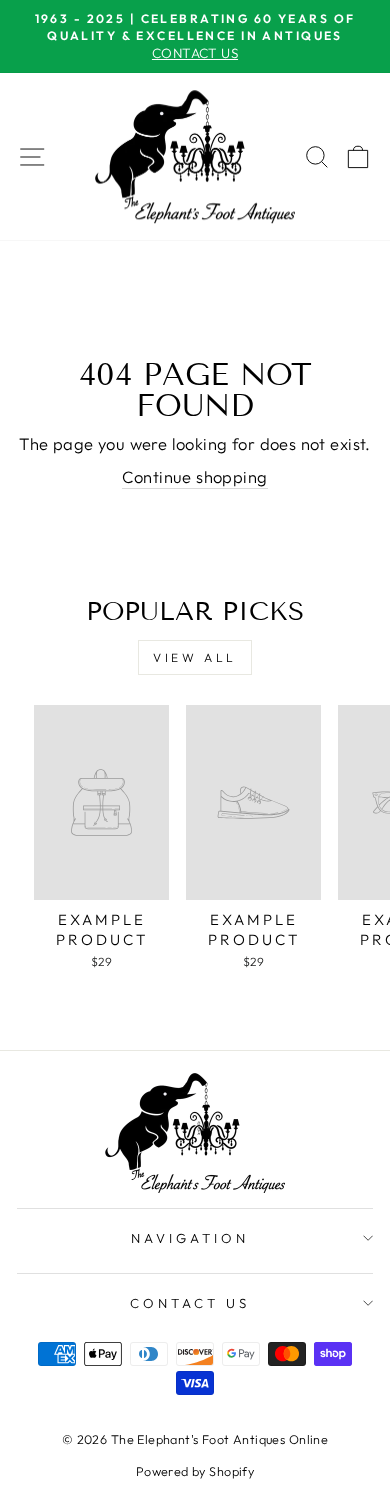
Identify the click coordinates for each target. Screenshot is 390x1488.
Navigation (190, 1238)
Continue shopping (194, 476)
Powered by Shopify (195, 1471)
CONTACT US (190, 1303)
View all (195, 657)
